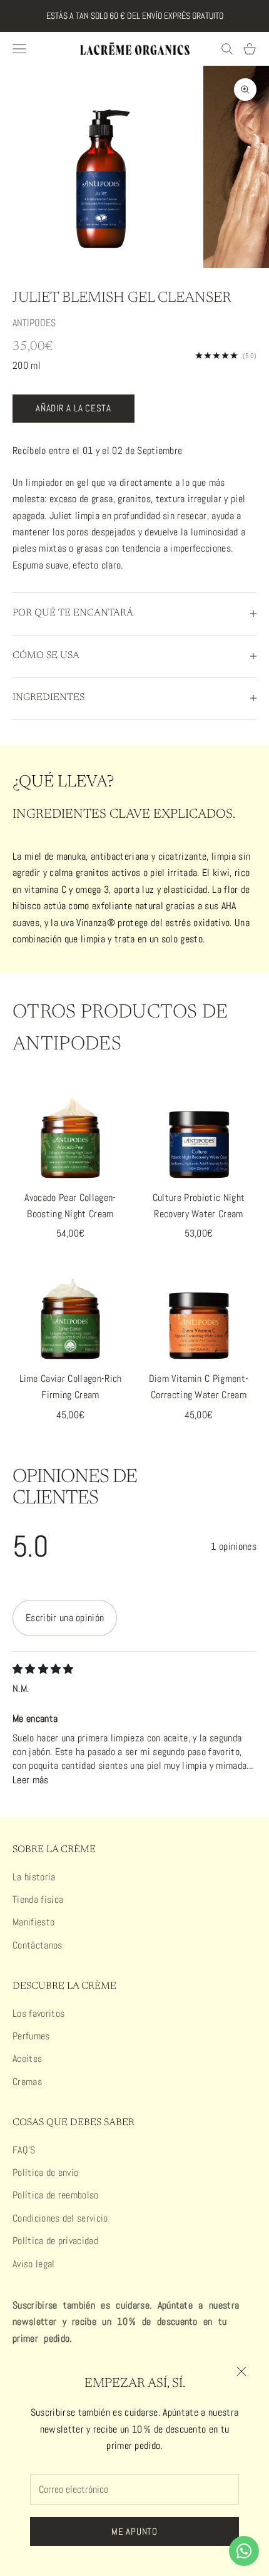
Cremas (27, 2082)
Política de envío (45, 2172)
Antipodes (34, 323)
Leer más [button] (31, 1780)
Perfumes (31, 2036)
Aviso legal (34, 2264)
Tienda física (38, 1899)
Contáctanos (38, 1945)
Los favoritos (38, 2013)
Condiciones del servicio (60, 2218)
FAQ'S (24, 2150)
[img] (43, 1669)
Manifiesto (33, 1922)
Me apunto (134, 2531)
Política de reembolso (56, 2195)
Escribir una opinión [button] (65, 1618)
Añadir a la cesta (74, 408)
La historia (34, 1877)
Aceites (27, 2058)
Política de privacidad (55, 2241)
